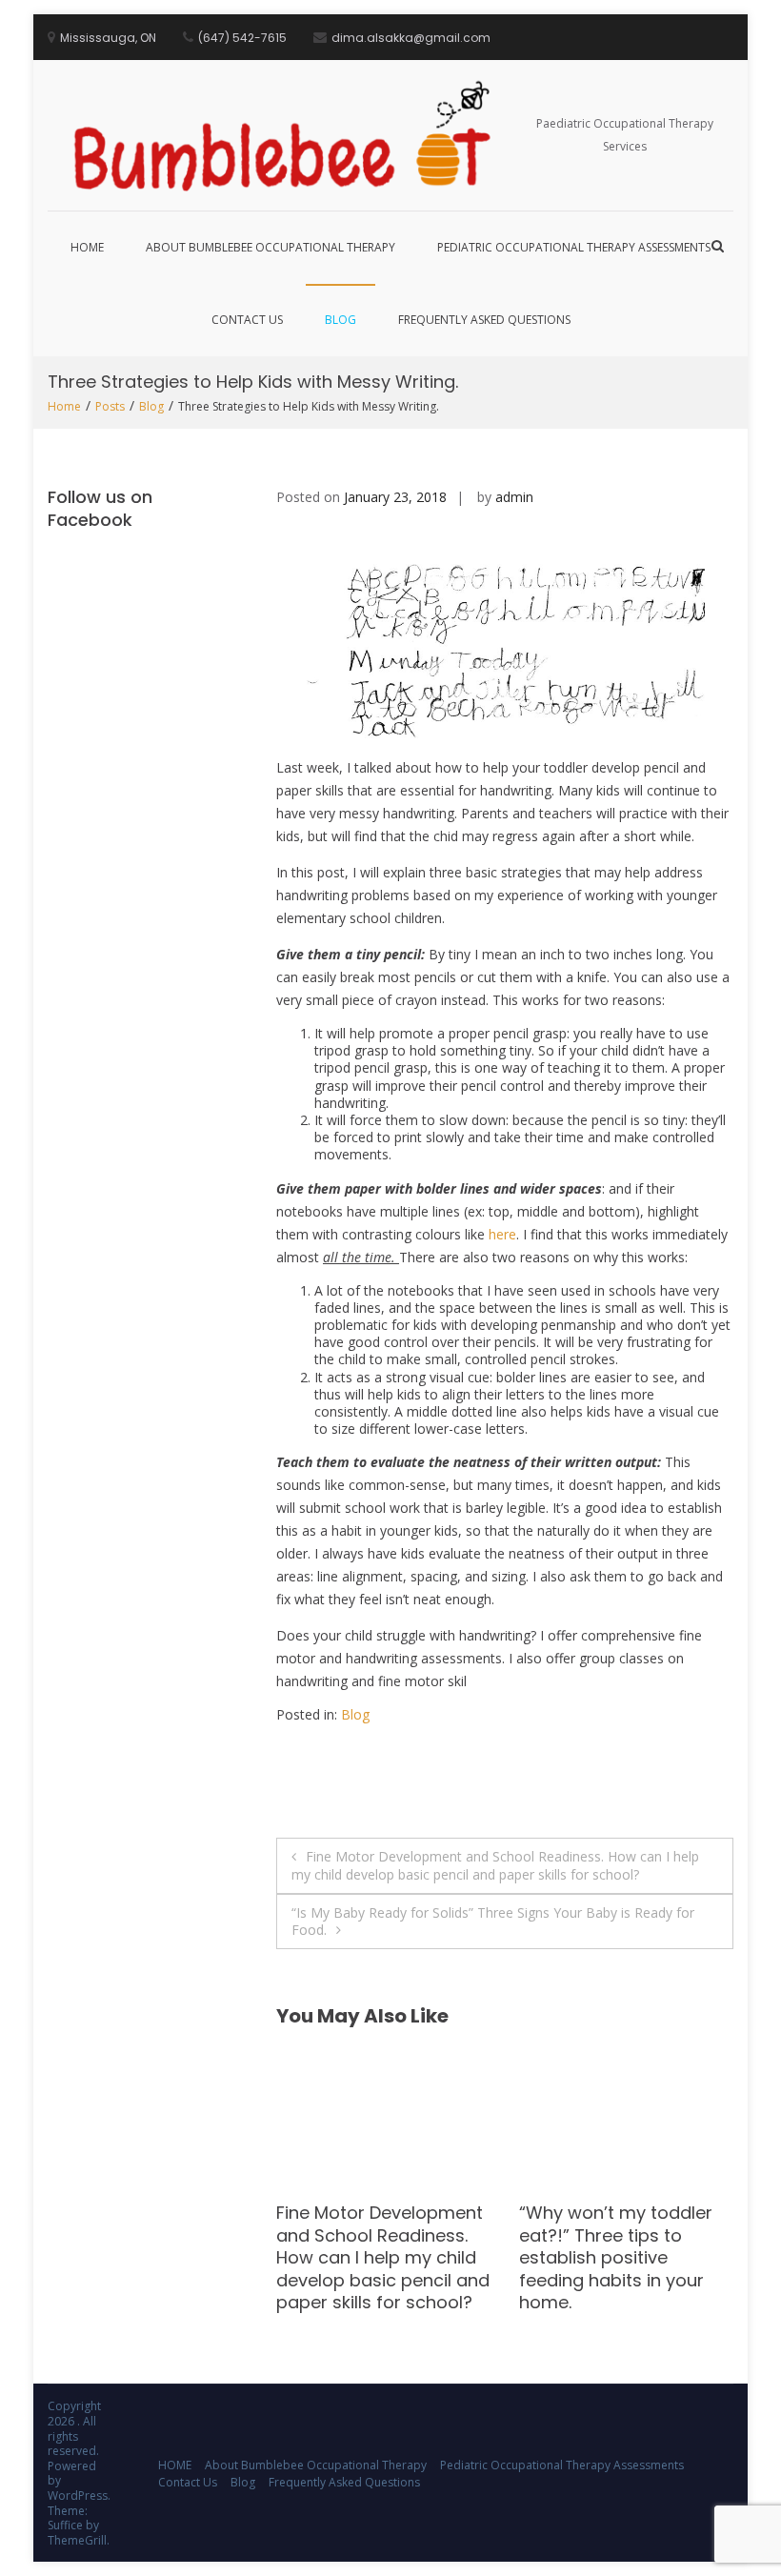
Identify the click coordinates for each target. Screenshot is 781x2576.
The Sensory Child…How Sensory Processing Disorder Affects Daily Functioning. (618, 2246)
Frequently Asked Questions (484, 320)
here (502, 1234)
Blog (340, 320)
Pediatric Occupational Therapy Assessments (574, 247)
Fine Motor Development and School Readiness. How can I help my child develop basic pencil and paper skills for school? (495, 1865)
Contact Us (247, 320)
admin (514, 497)
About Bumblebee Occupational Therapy (270, 247)
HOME (87, 247)
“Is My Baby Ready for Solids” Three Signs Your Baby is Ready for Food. (493, 1921)
